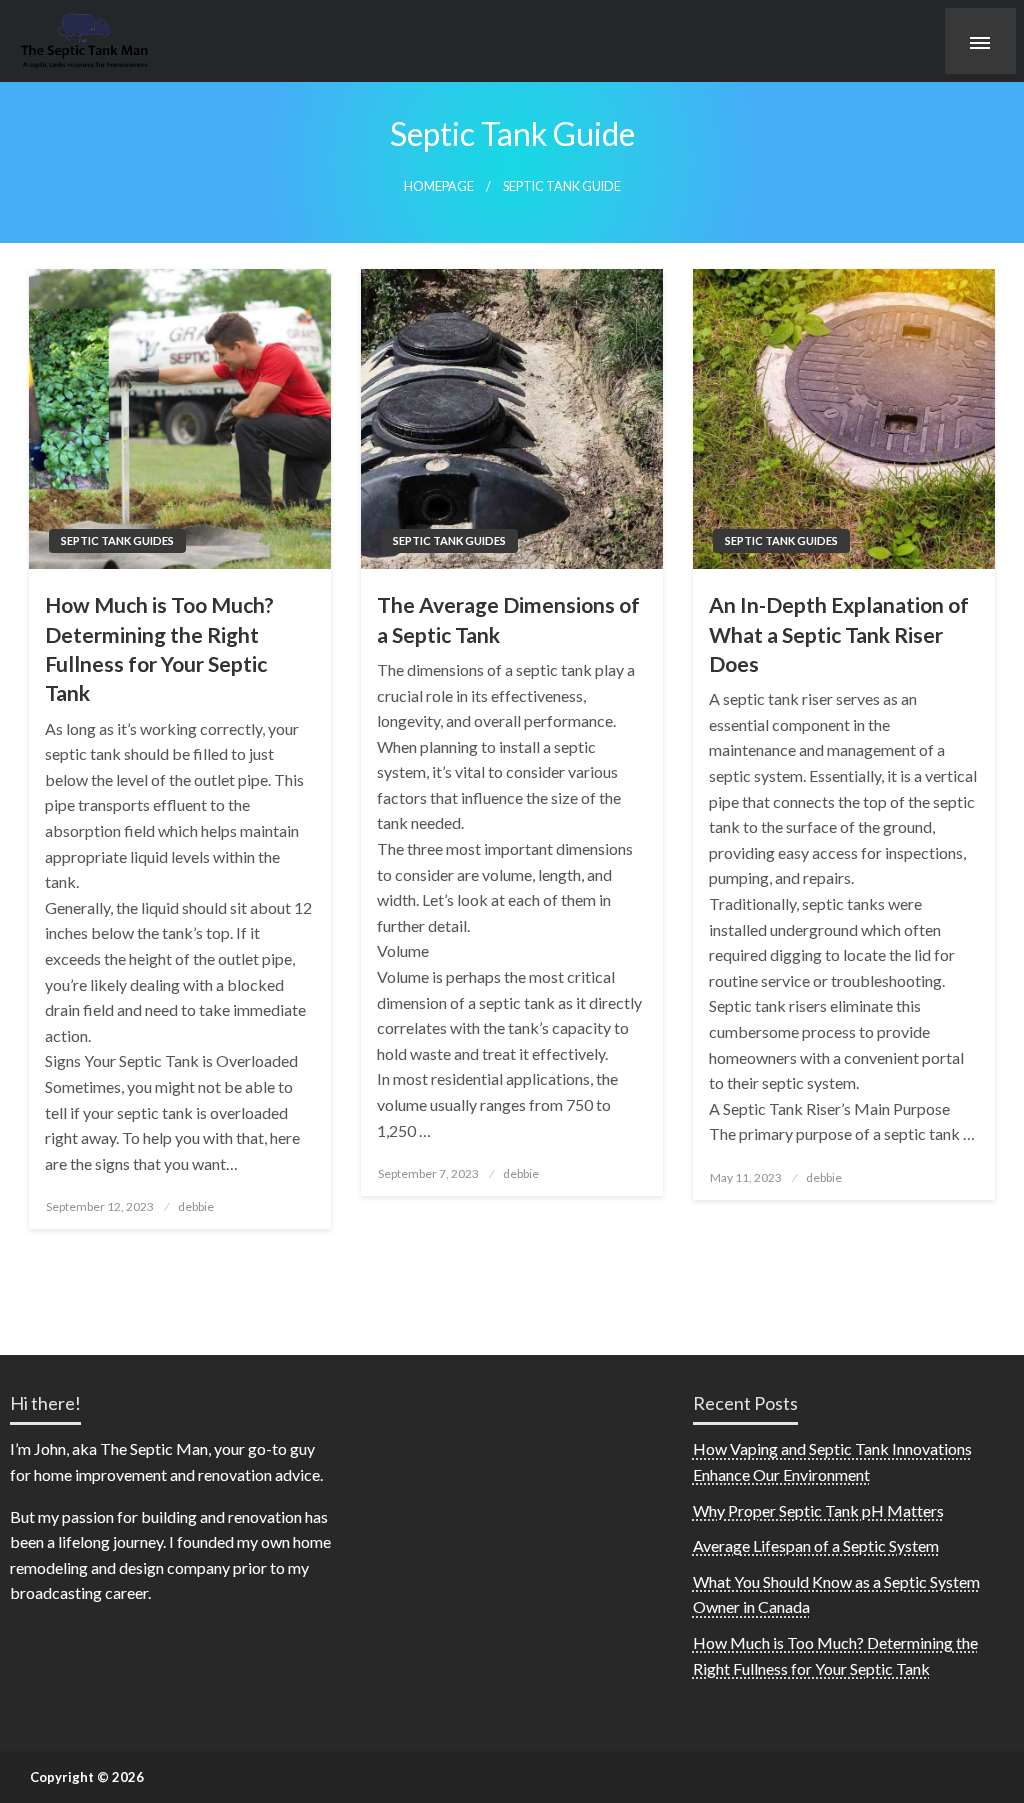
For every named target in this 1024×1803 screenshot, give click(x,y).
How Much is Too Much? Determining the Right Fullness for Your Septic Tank (159, 648)
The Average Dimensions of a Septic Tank (508, 619)
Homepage (439, 186)
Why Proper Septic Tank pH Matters (818, 1510)
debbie (196, 1206)
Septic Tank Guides (117, 540)
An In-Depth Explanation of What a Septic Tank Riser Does (839, 634)
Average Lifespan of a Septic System (816, 1545)
